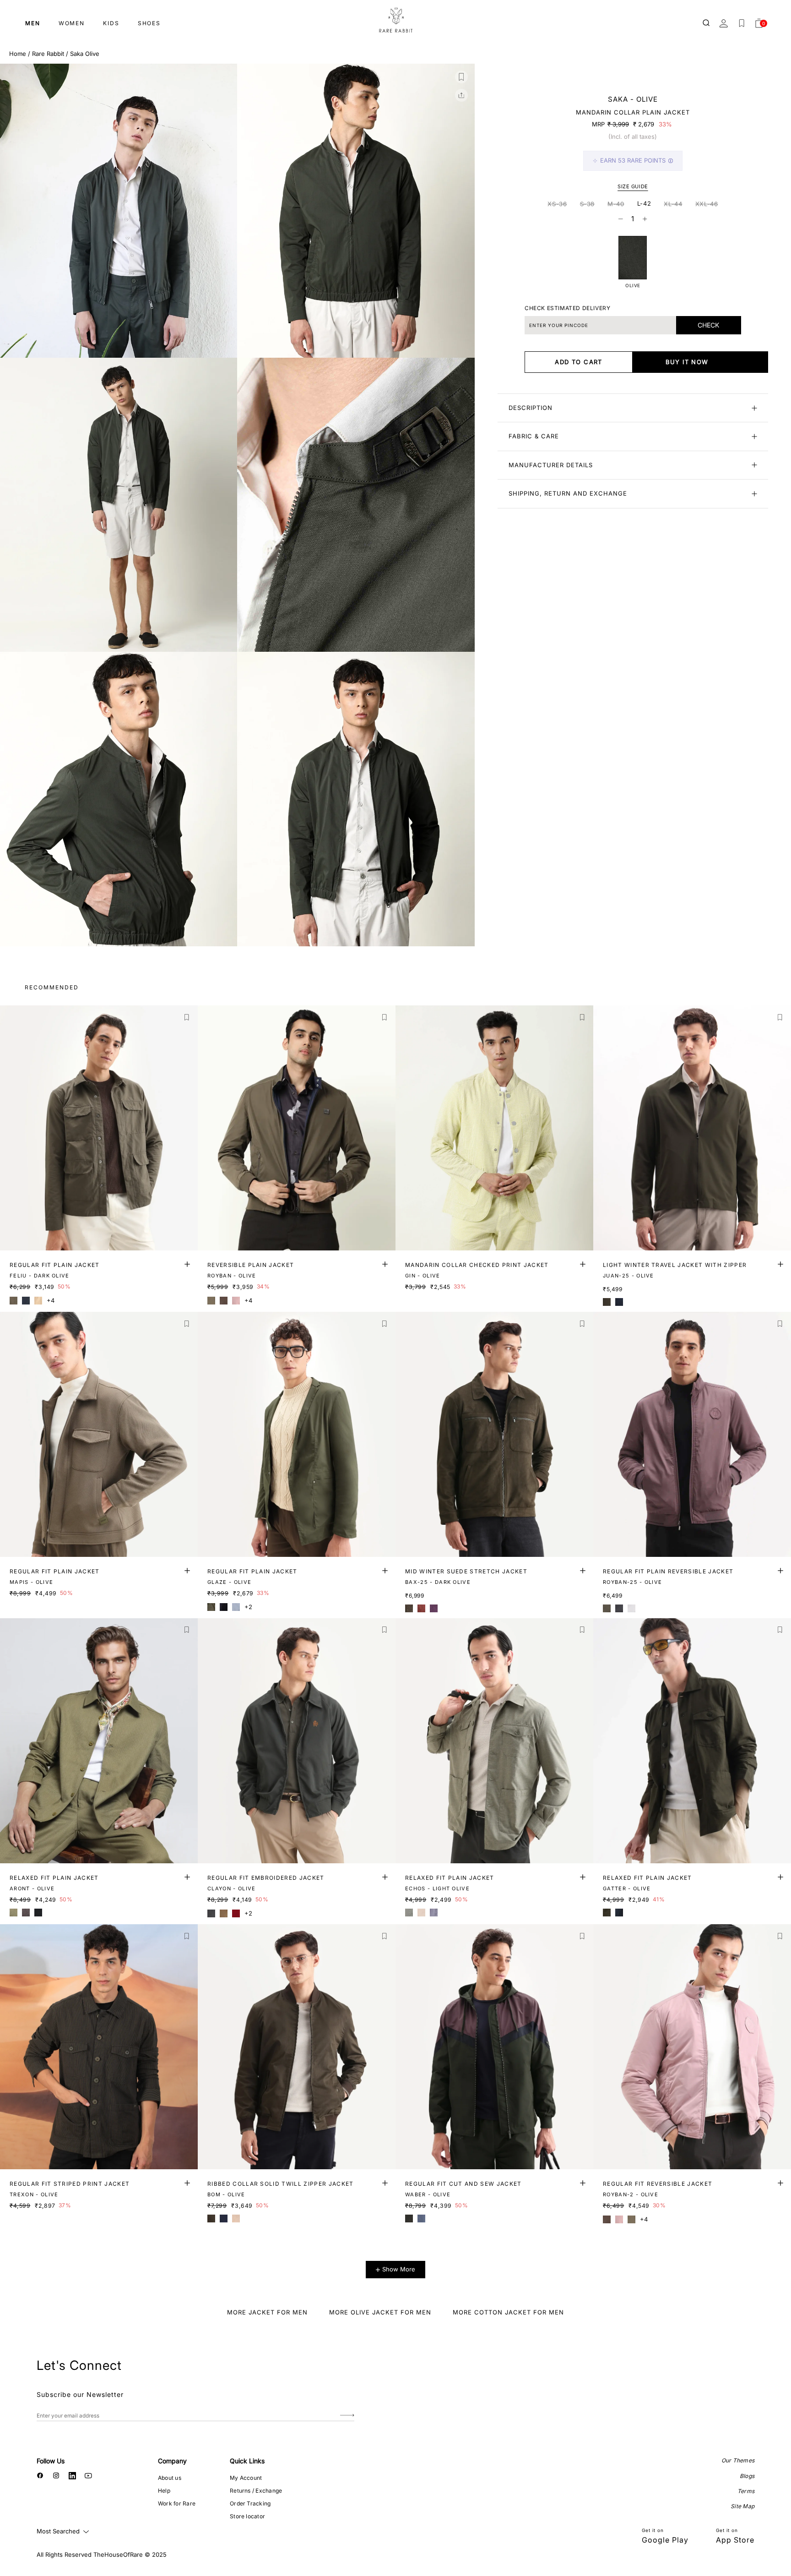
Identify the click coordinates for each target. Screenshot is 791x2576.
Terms (746, 2491)
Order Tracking (250, 2503)
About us (170, 2478)
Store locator (247, 2516)
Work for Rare (177, 2503)
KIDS (111, 23)
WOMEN (72, 23)
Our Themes (738, 2460)
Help (164, 2491)
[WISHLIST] (742, 23)
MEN (33, 23)
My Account (246, 2478)
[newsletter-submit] (347, 2415)
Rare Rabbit (48, 54)
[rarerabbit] (395, 21)
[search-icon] (707, 23)
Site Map (742, 2506)
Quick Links (247, 2461)
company (172, 2461)
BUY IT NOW (687, 362)
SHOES (149, 23)
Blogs (747, 2476)
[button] (461, 77)
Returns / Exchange (256, 2491)
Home (18, 54)
